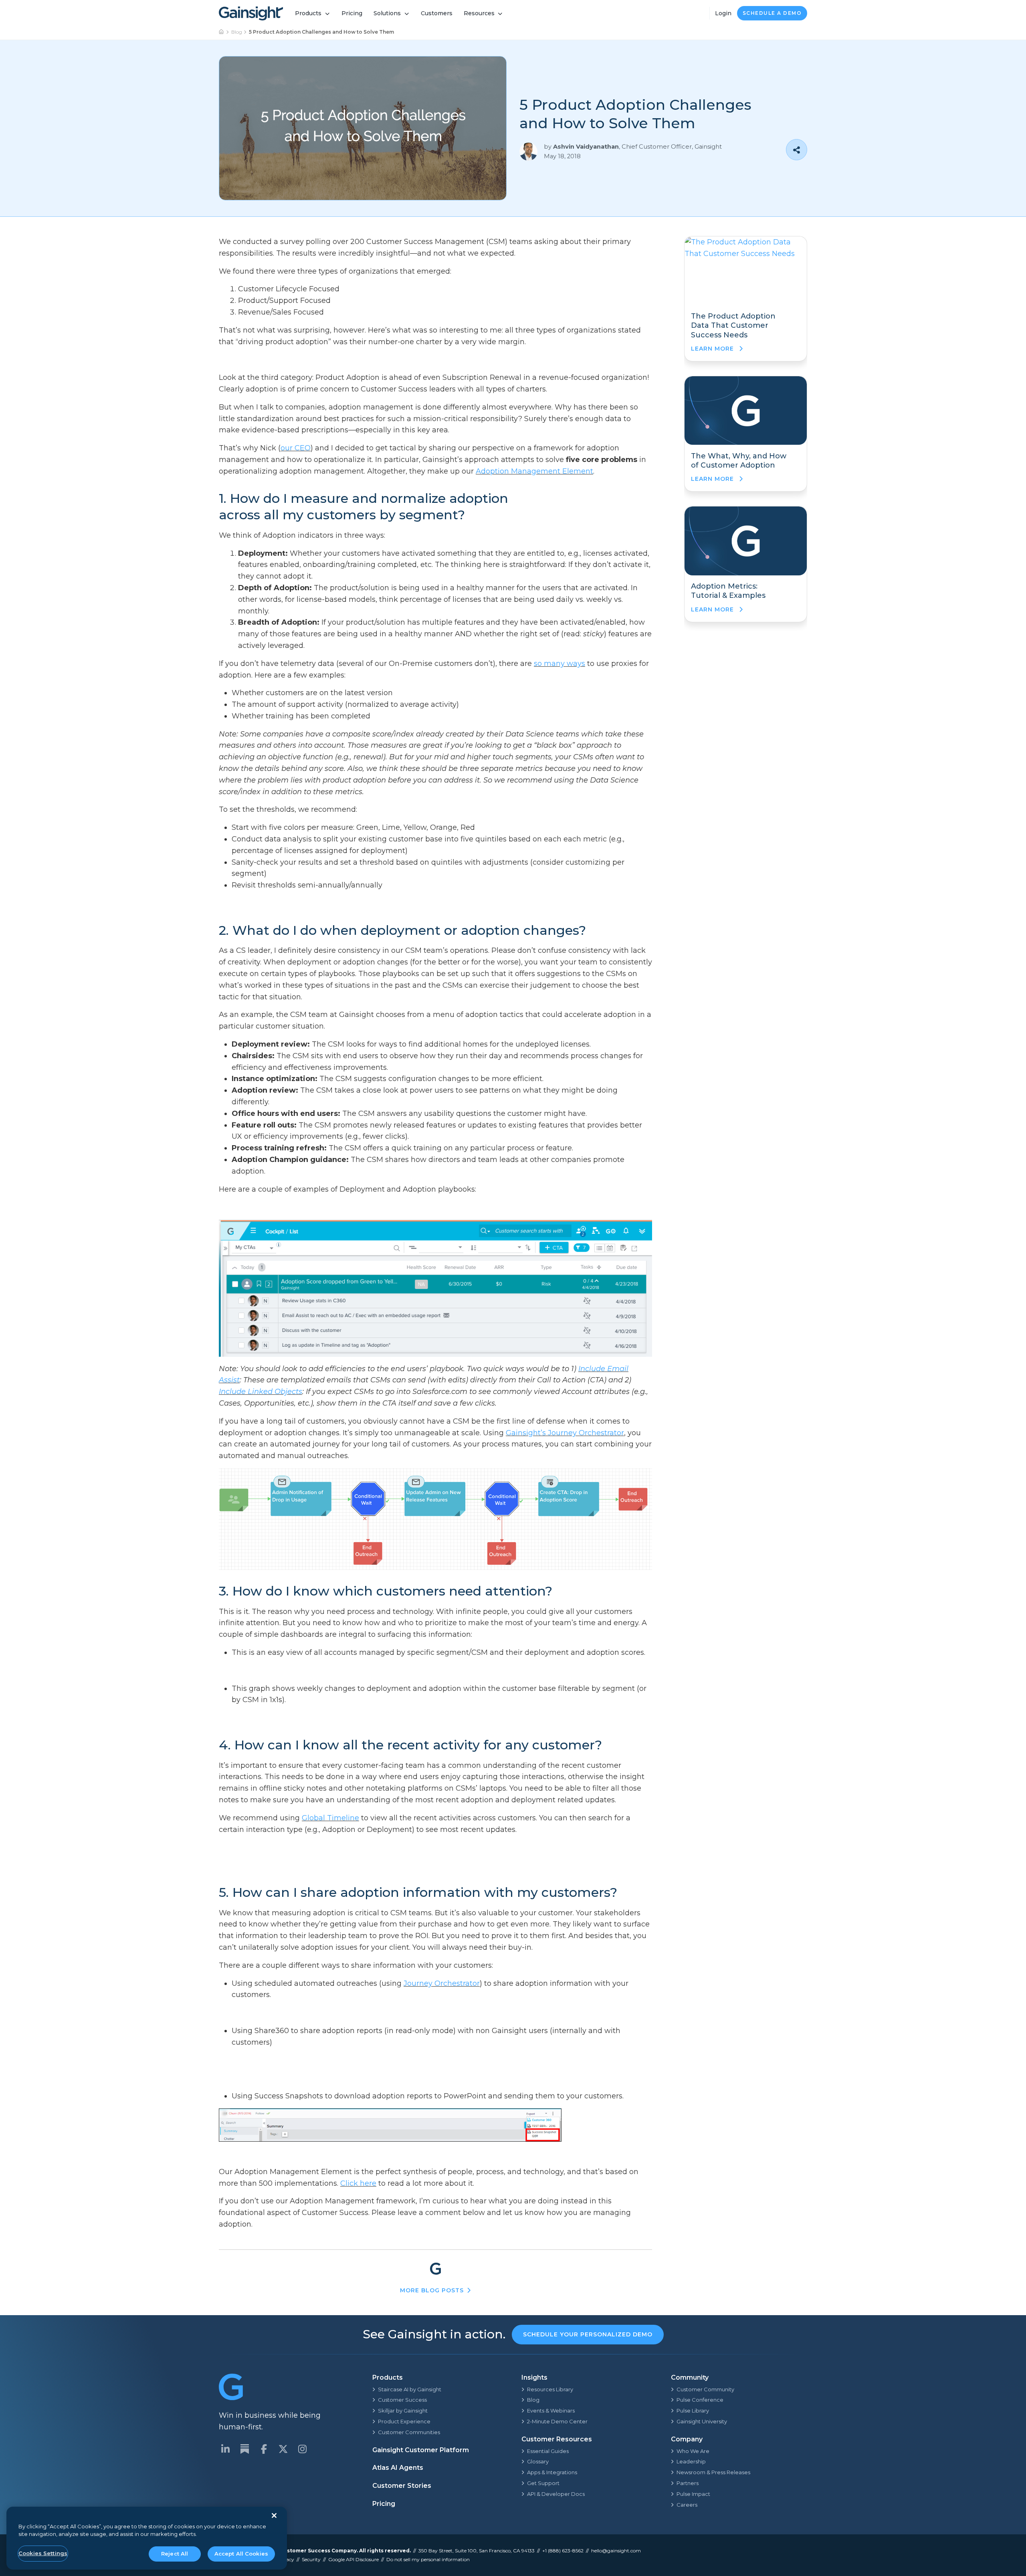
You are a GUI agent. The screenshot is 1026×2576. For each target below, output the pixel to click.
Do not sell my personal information (428, 2559)
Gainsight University (702, 2421)
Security (311, 2559)
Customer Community (705, 2389)
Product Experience (404, 2421)
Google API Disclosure (353, 2559)
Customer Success (402, 2400)
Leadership (691, 2461)
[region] (147, 2538)
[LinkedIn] (225, 2449)
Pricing (352, 13)
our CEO (296, 448)
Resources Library (550, 2389)
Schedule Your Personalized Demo (588, 2334)
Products (308, 13)
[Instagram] (302, 2449)
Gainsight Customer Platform (421, 2450)
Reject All (175, 2554)
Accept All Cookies (241, 2554)
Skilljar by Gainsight (403, 2411)
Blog (237, 32)
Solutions (387, 13)
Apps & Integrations (552, 2472)
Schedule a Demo (772, 13)
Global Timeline (330, 1818)
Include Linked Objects (261, 1392)
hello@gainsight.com (616, 2551)
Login (723, 13)
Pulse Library (693, 2411)
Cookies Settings (43, 2553)
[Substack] (244, 2449)
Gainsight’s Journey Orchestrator (565, 1433)
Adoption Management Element (534, 471)
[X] (283, 2449)
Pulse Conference (700, 2400)
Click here (358, 2183)
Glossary (538, 2461)
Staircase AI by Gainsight (410, 2389)
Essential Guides (548, 2451)
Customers (437, 13)
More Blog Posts (432, 2290)
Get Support (543, 2483)
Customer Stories (402, 2486)
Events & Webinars (551, 2411)
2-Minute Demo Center (557, 2421)
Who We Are (693, 2451)
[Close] (274, 2515)
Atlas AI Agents (398, 2468)
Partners (688, 2483)
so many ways (559, 664)
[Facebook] (264, 2449)
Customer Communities (409, 2432)
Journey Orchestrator (442, 1983)
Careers (687, 2505)
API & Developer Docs (556, 2494)
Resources (479, 13)
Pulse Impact (693, 2494)
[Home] (222, 32)
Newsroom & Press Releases (713, 2472)
